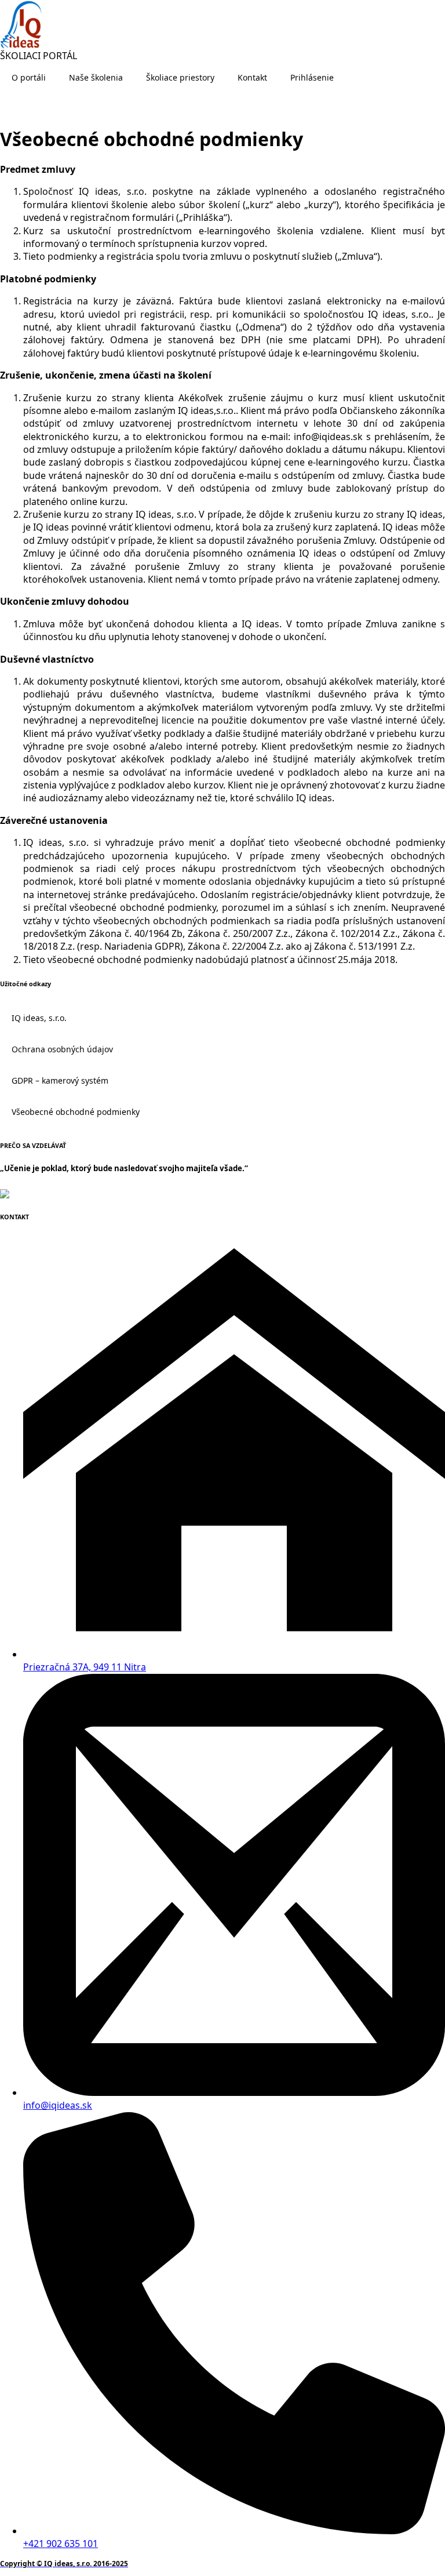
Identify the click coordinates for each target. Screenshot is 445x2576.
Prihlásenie (312, 77)
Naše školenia (96, 77)
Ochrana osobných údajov (62, 1049)
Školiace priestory (180, 77)
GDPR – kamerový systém (60, 1080)
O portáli (29, 77)
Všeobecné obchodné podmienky (76, 1112)
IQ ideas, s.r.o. (39, 1018)
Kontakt (252, 77)
